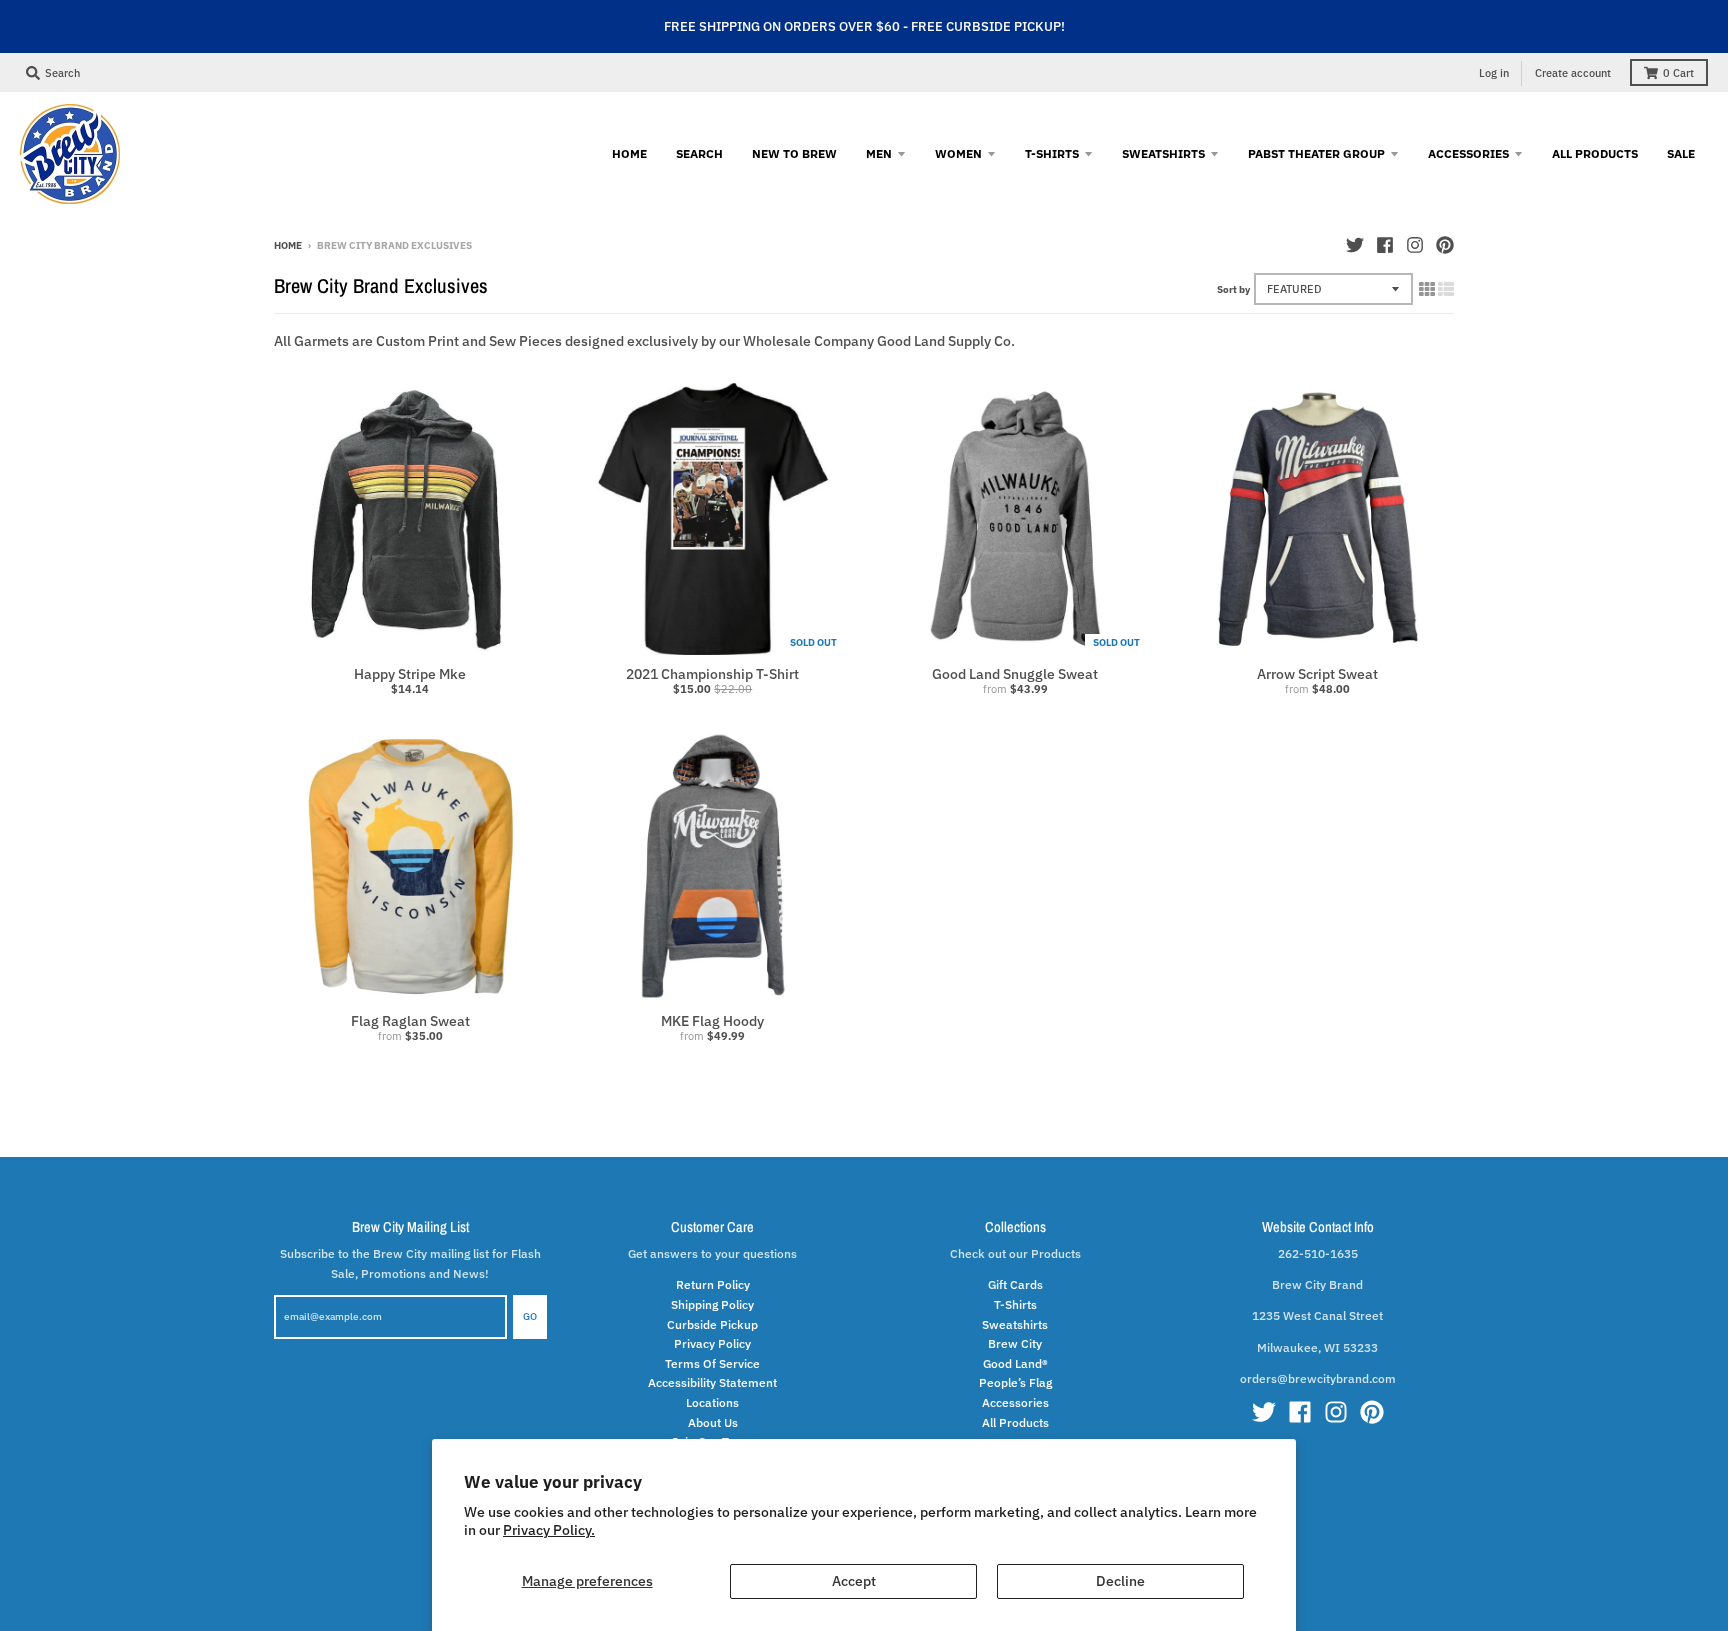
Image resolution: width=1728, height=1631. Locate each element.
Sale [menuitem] (1681, 153)
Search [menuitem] (699, 153)
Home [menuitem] (629, 153)
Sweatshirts (1015, 1324)
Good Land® (1015, 1363)
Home (288, 245)
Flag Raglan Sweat (410, 1021)
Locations (712, 1402)
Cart (1678, 73)
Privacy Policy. (549, 1530)
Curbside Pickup (712, 1324)
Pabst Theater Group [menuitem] (1316, 153)
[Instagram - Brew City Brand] (1415, 245)
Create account (1573, 73)
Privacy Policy (712, 1343)
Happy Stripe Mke (410, 674)
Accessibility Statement (712, 1382)
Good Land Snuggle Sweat (1015, 674)
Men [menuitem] (879, 153)
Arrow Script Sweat (1317, 674)
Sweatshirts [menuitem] (1163, 153)
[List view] (1446, 289)
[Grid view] (1427, 289)
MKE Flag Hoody (712, 1021)
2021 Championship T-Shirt (712, 674)
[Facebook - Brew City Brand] (1385, 245)
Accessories (1015, 1402)
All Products (1015, 1422)
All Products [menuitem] (1595, 153)
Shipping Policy (712, 1304)
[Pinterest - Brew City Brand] (1445, 245)
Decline (1120, 1581)
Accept (854, 1581)
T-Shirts (1015, 1304)
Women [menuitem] (958, 153)
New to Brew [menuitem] (794, 153)
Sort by (1233, 289)
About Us (713, 1422)
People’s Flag (1015, 1382)
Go (530, 1316)
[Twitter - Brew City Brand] (1355, 245)
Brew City (1015, 1343)
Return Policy (713, 1284)
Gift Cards (1015, 1284)
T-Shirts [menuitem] (1052, 153)
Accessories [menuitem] (1468, 153)
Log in (1494, 73)
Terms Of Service (712, 1363)
